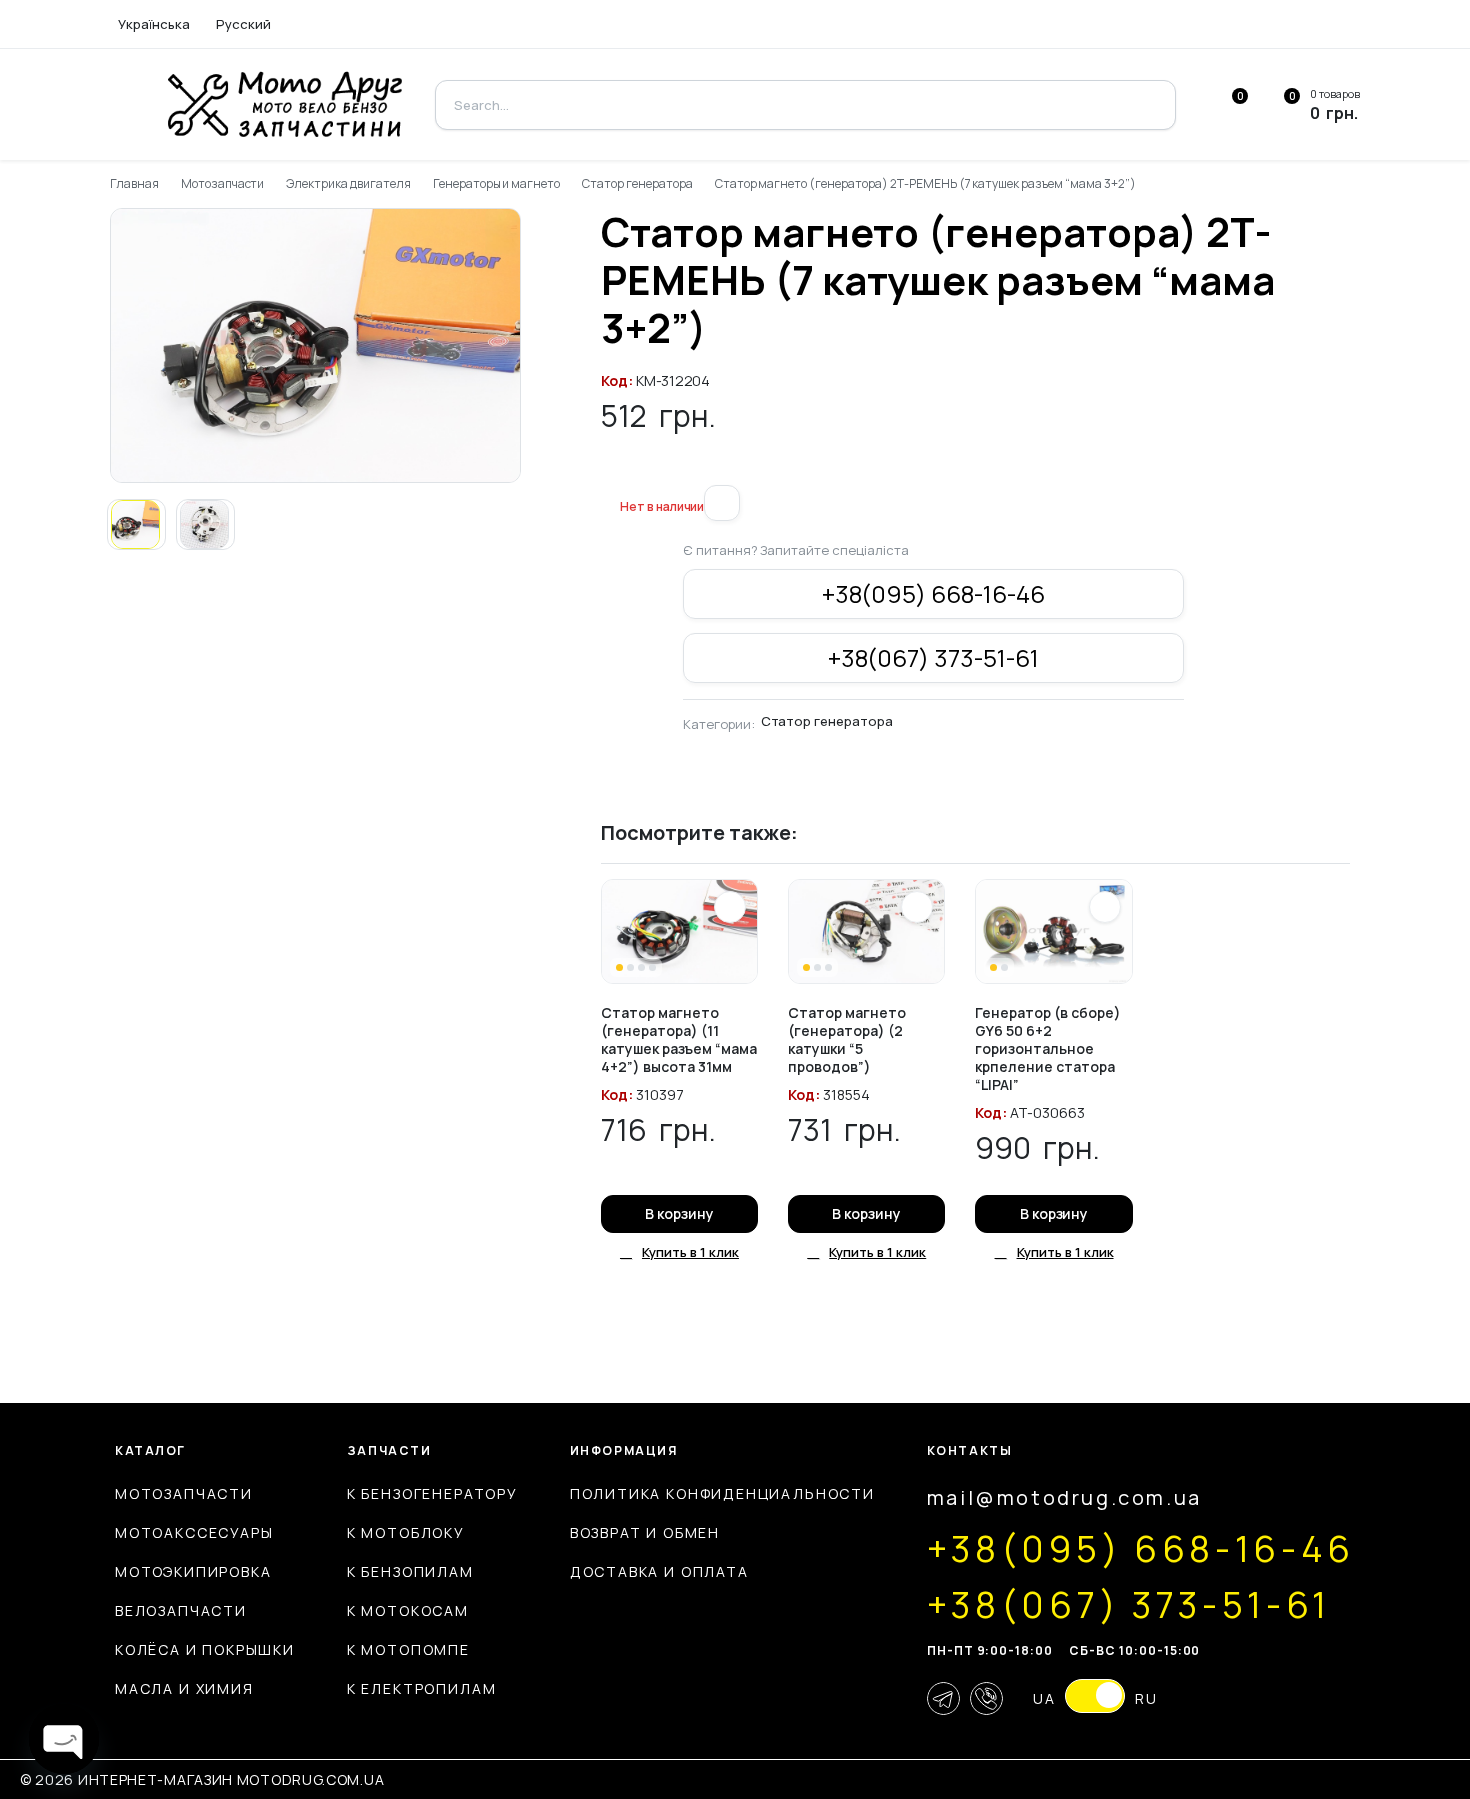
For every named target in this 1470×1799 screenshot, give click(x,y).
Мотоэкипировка (193, 1571)
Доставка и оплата (659, 1571)
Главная (134, 183)
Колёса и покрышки (205, 1649)
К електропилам (421, 1688)
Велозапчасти (181, 1610)
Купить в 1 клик (690, 1252)
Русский (243, 24)
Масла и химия (184, 1688)
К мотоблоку (406, 1532)
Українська (154, 24)
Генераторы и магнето (496, 183)
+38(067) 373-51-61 (933, 657)
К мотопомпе (408, 1649)
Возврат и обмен (645, 1532)
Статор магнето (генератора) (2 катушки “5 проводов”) (847, 1039)
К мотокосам (408, 1610)
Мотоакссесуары (194, 1532)
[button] (609, 473)
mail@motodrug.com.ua (1064, 1497)
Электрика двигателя (348, 183)
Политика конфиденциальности (722, 1493)
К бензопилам (410, 1571)
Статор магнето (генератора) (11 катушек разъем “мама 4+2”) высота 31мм (679, 1039)
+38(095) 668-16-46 (933, 593)
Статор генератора (637, 183)
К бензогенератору (432, 1493)
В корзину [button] (679, 1213)
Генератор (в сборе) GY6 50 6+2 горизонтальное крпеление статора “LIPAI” (1048, 1048)
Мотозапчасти (223, 183)
